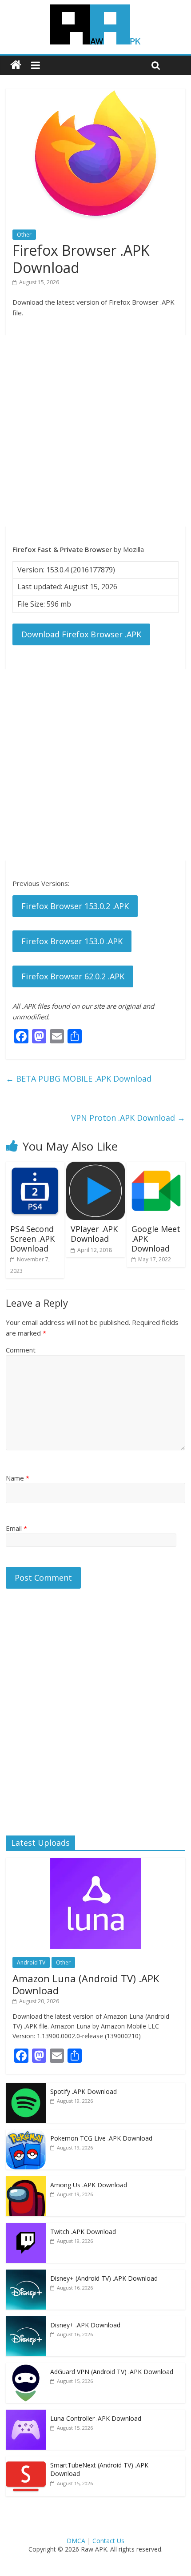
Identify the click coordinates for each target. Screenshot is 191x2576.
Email (16, 1528)
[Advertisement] (95, 431)
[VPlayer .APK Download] (95, 1167)
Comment (21, 1350)
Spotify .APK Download (84, 2091)
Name (18, 1478)
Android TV (31, 1962)
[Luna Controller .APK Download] (26, 2414)
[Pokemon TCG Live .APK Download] (26, 2134)
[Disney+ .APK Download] (26, 2321)
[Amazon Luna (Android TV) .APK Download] (96, 1862)
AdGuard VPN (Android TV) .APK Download (112, 2372)
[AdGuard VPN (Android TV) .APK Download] (26, 2368)
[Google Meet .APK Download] (156, 1167)
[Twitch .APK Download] (26, 2228)
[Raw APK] (16, 65)
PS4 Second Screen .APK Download (32, 1238)
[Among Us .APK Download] (26, 2181)
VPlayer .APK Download (94, 1234)
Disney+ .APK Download (85, 2325)
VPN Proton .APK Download (128, 1118)
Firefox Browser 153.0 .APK (72, 941)
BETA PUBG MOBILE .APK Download (79, 1079)
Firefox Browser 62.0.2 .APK (73, 976)
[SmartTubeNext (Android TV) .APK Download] (26, 2461)
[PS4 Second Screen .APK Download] (35, 1167)
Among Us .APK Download (89, 2185)
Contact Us (108, 2541)
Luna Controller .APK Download (96, 2418)
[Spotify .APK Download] (26, 2087)
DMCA (76, 2541)
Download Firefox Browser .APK (81, 634)
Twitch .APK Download (83, 2232)
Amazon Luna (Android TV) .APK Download (86, 1984)
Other (24, 235)
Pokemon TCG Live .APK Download (101, 2138)
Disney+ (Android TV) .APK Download (104, 2278)
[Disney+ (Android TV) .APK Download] (26, 2274)
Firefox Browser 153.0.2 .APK (75, 906)
